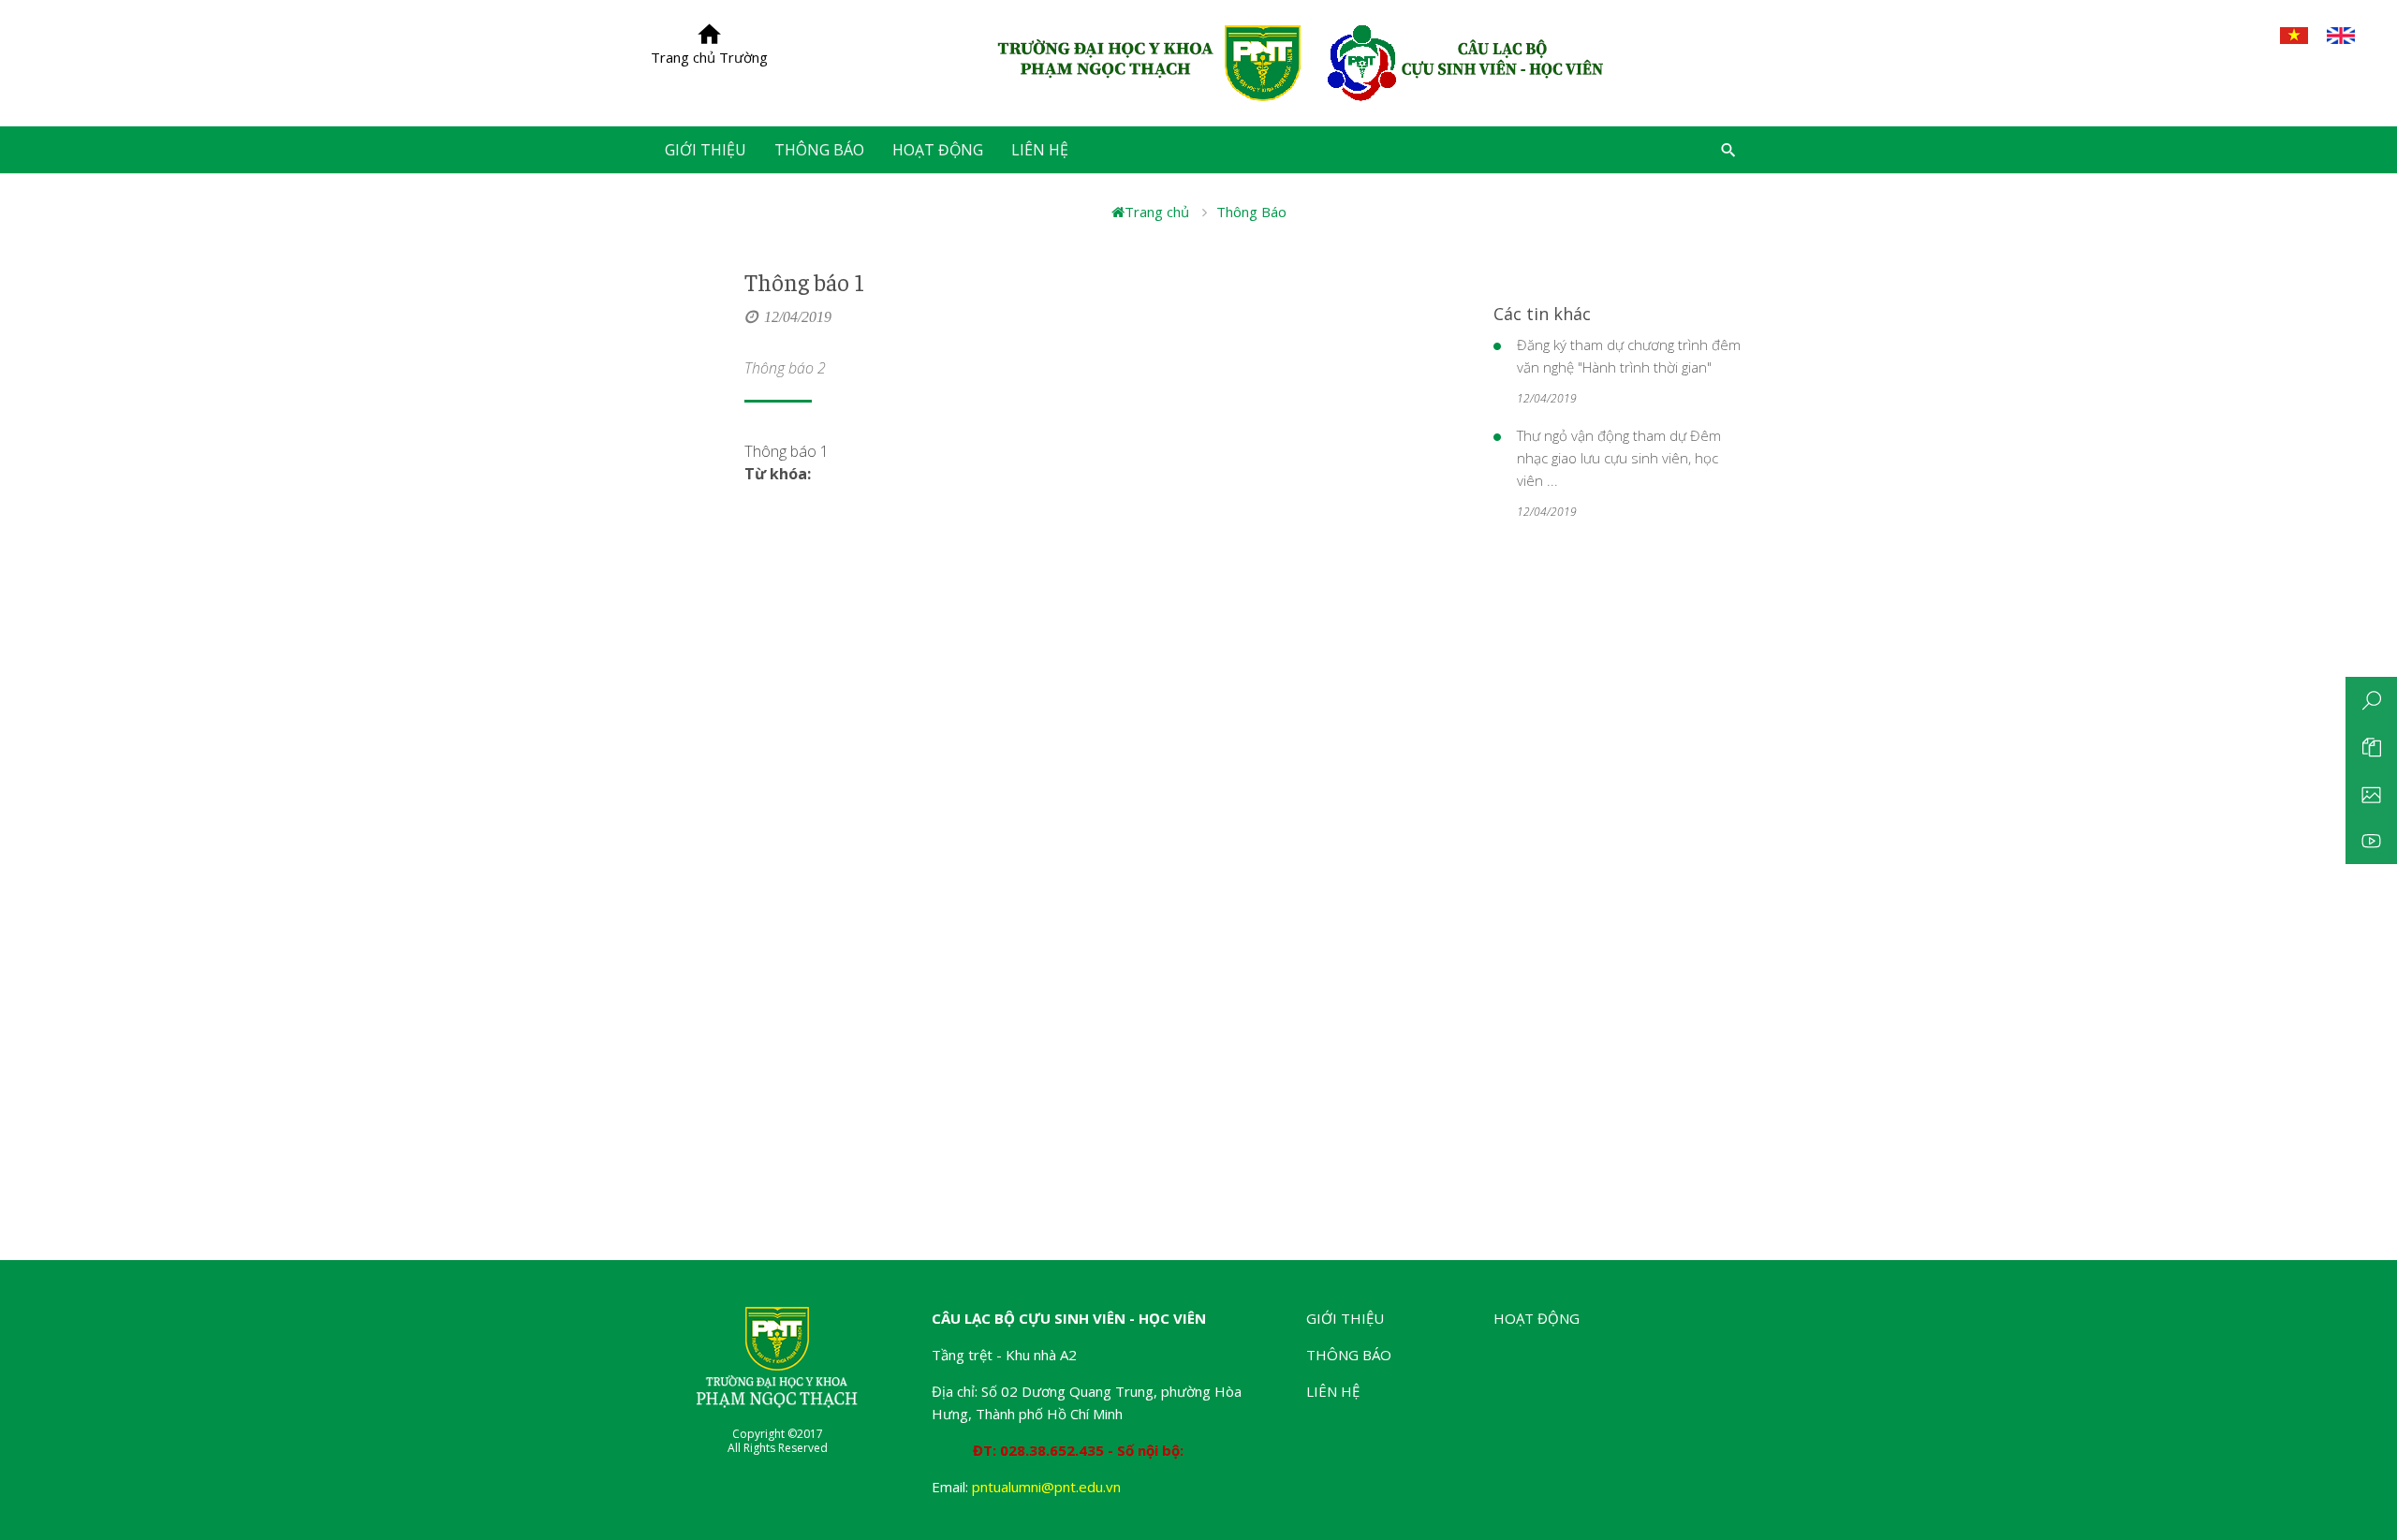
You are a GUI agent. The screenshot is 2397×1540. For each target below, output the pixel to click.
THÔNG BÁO (819, 150)
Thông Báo (1251, 212)
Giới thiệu (1345, 1318)
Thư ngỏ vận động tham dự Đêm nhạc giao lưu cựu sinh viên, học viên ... (1619, 458)
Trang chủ (1157, 212)
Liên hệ (1333, 1391)
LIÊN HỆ (1040, 150)
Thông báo (1349, 1355)
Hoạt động (1537, 1318)
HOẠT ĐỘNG (938, 150)
